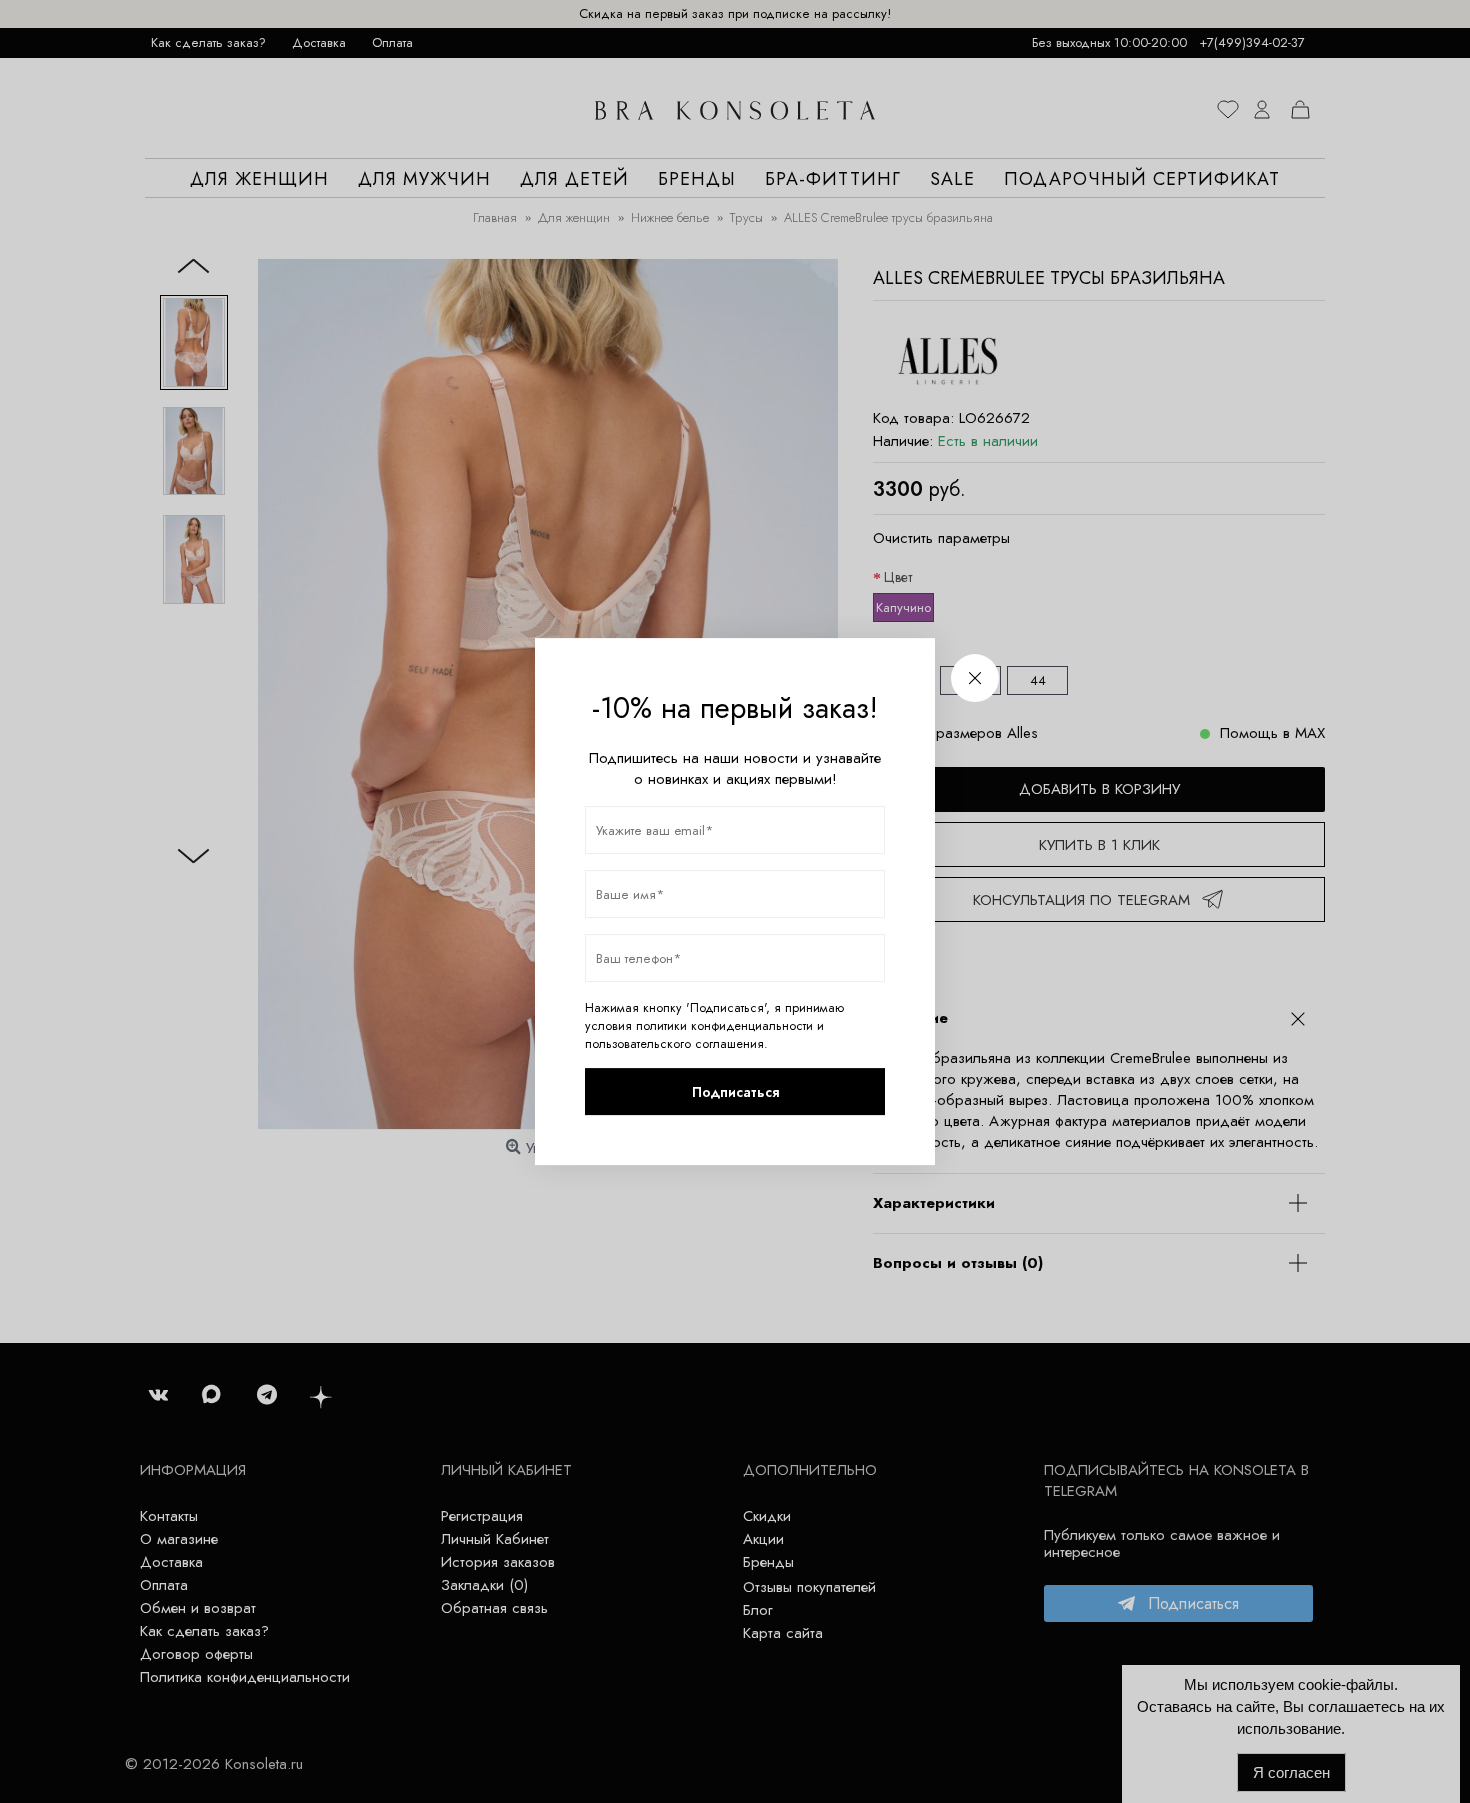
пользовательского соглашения (674, 1044)
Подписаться (735, 1092)
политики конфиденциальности (724, 1026)
